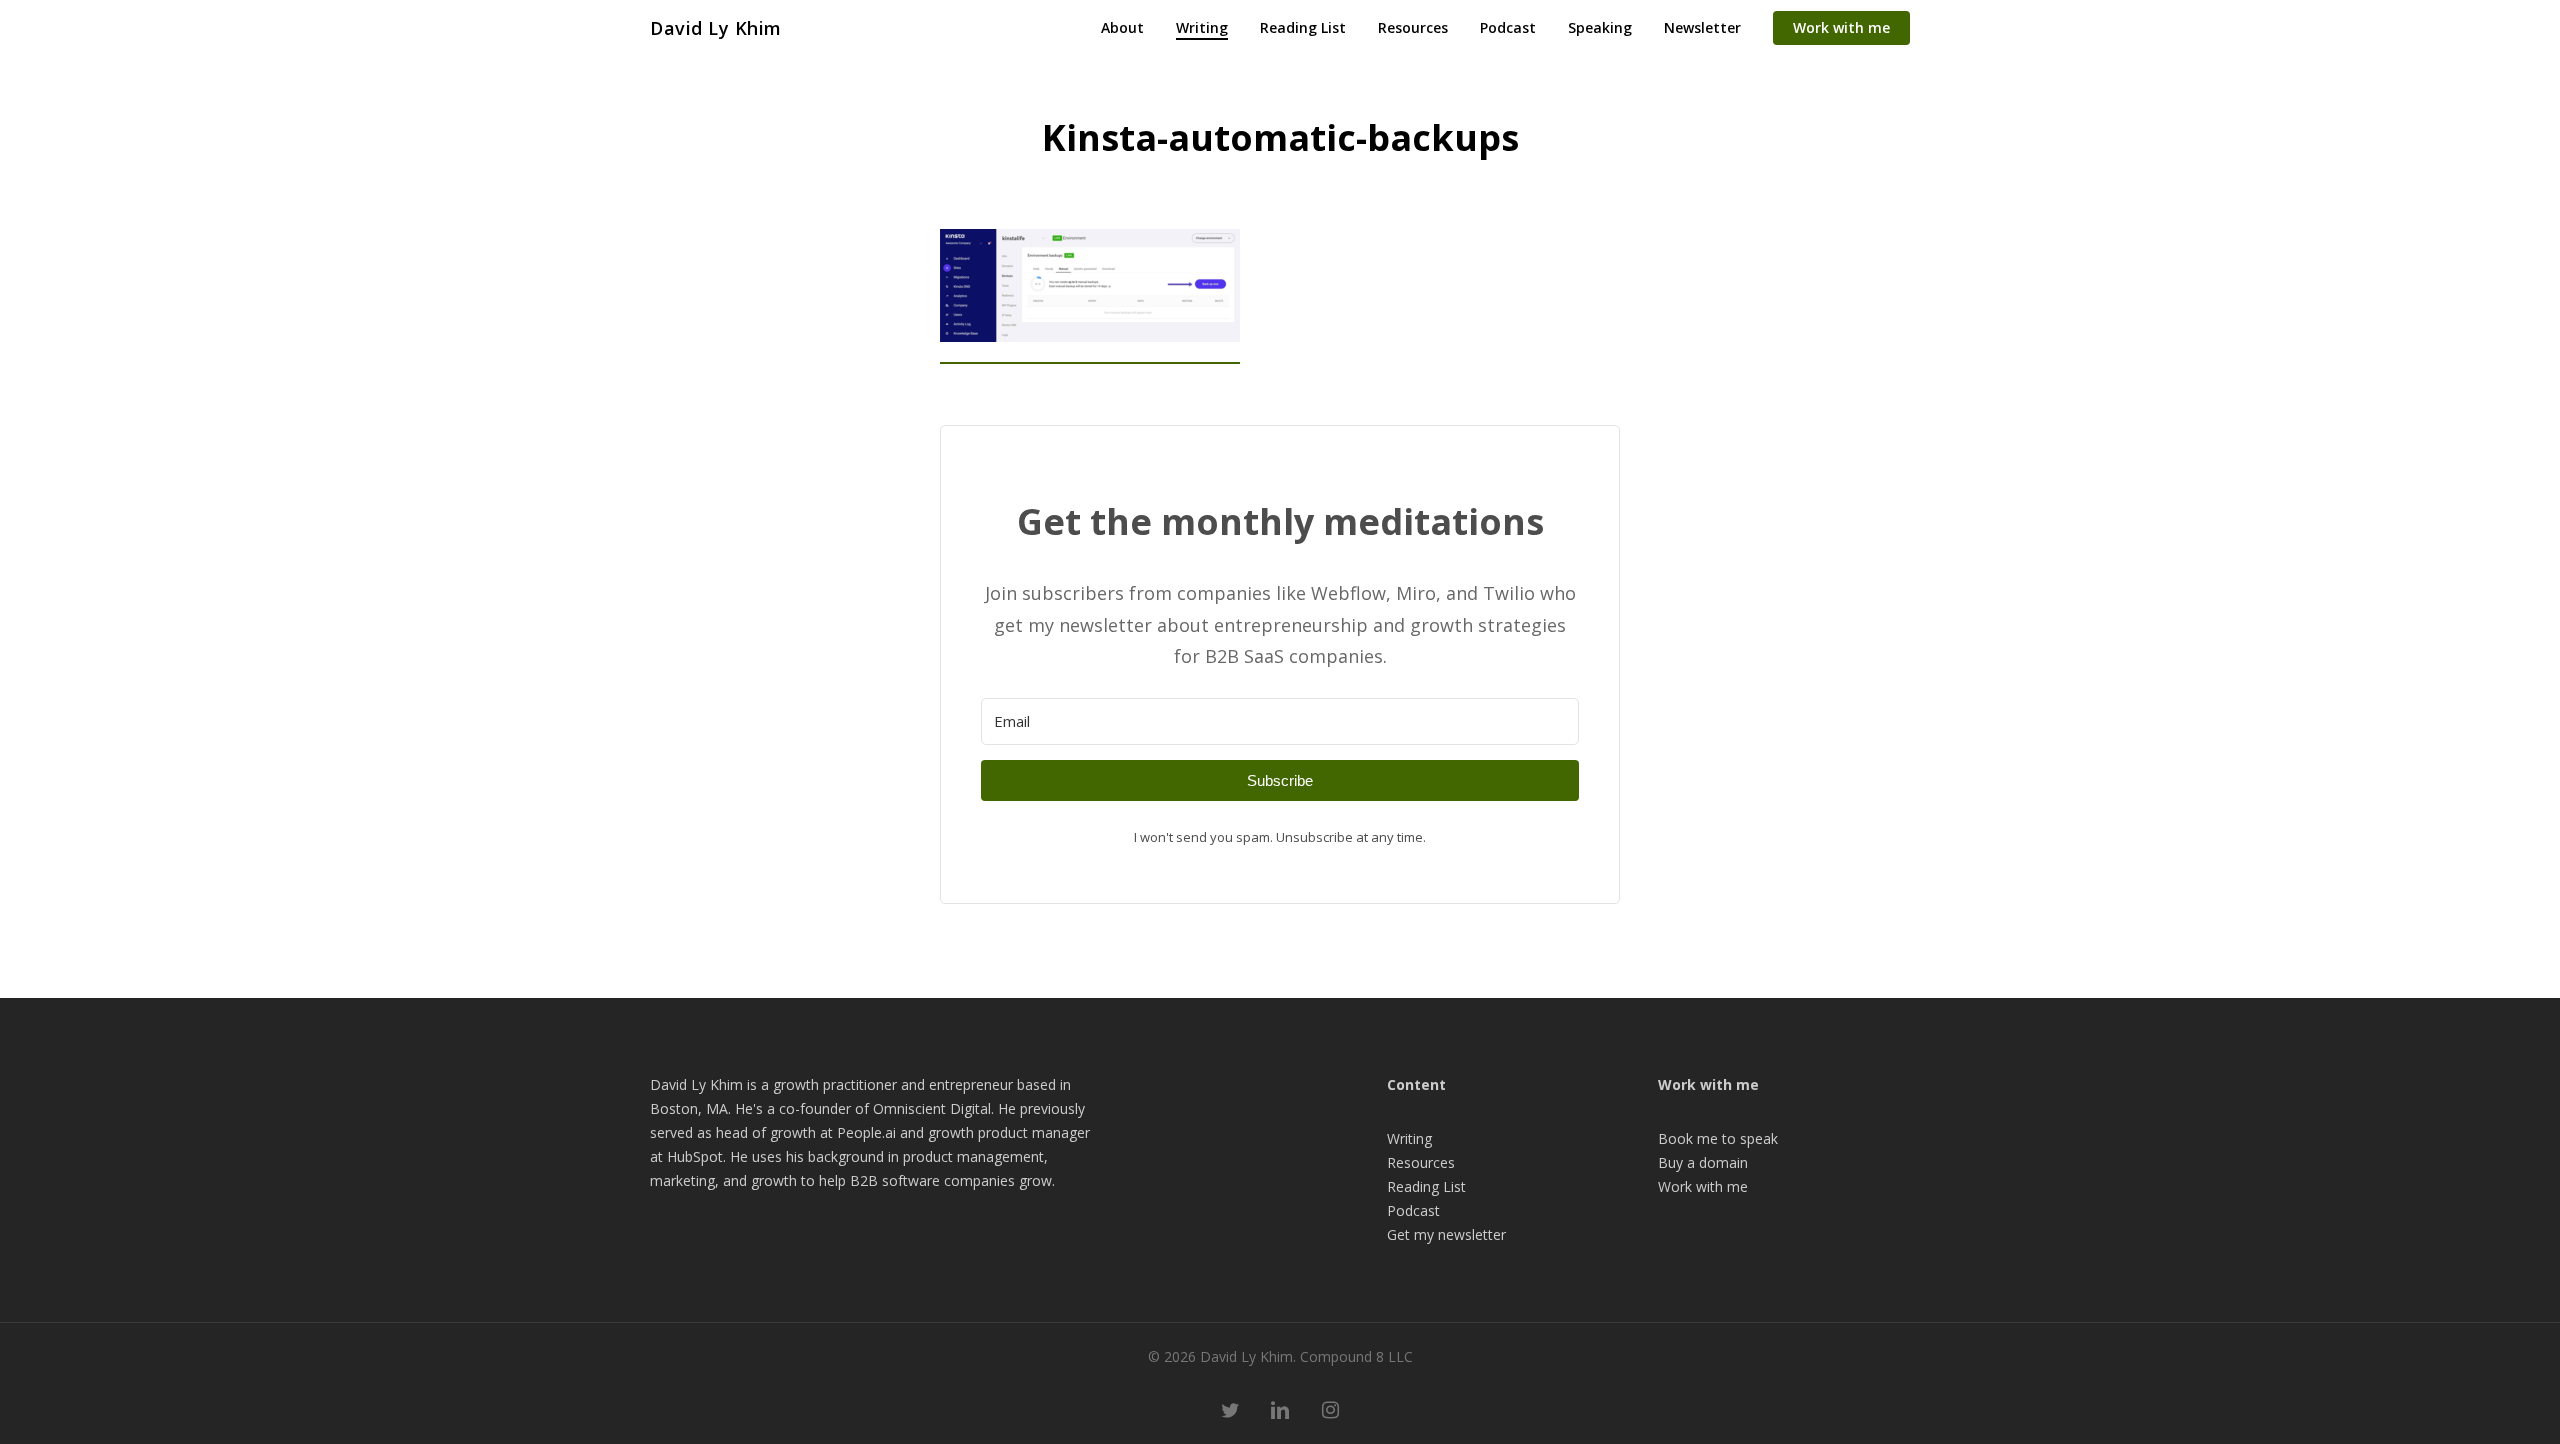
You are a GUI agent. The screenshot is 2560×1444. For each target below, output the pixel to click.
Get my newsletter (1446, 1234)
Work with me (1703, 1186)
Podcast (1413, 1210)
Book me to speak (1718, 1138)
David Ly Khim (716, 28)
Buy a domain (1703, 1162)
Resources (1421, 1162)
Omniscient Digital (932, 1108)
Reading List (1426, 1186)
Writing (1409, 1138)
